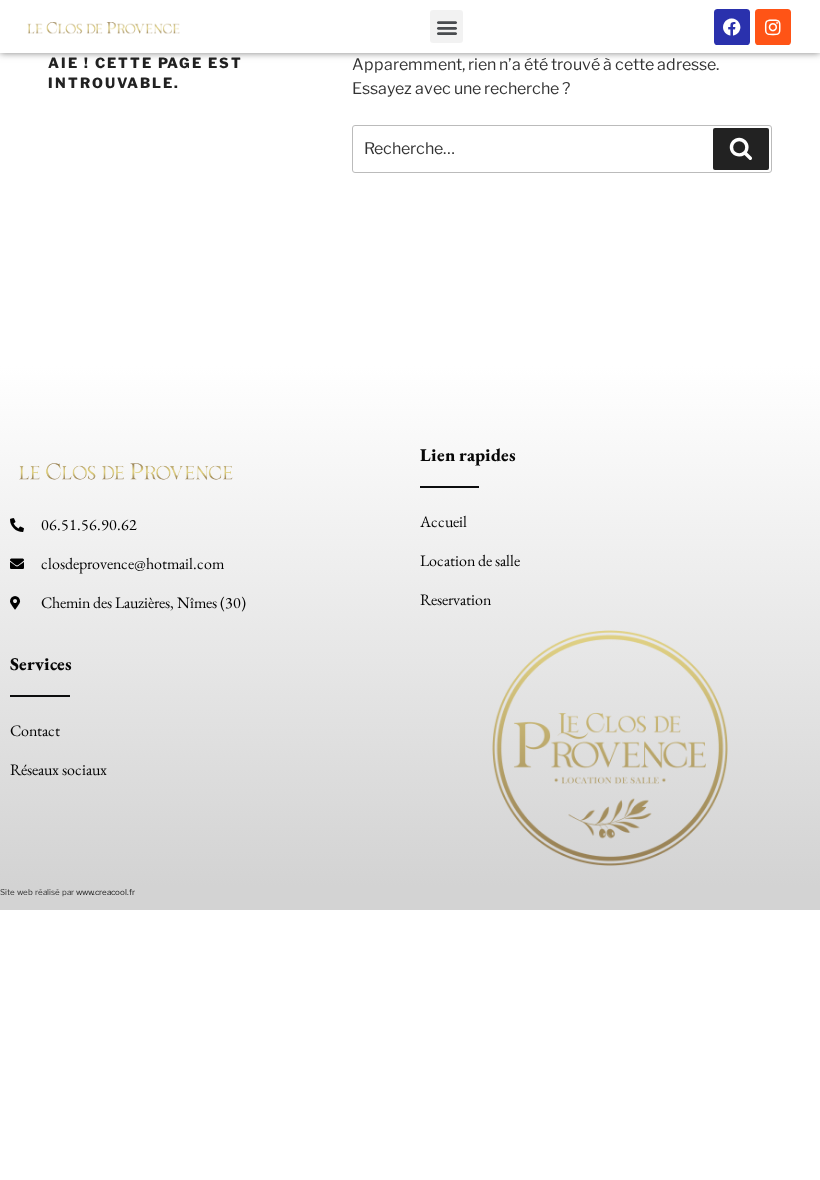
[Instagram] (773, 27)
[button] (446, 26)
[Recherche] (741, 149)
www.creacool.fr (105, 892)
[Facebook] (732, 27)
